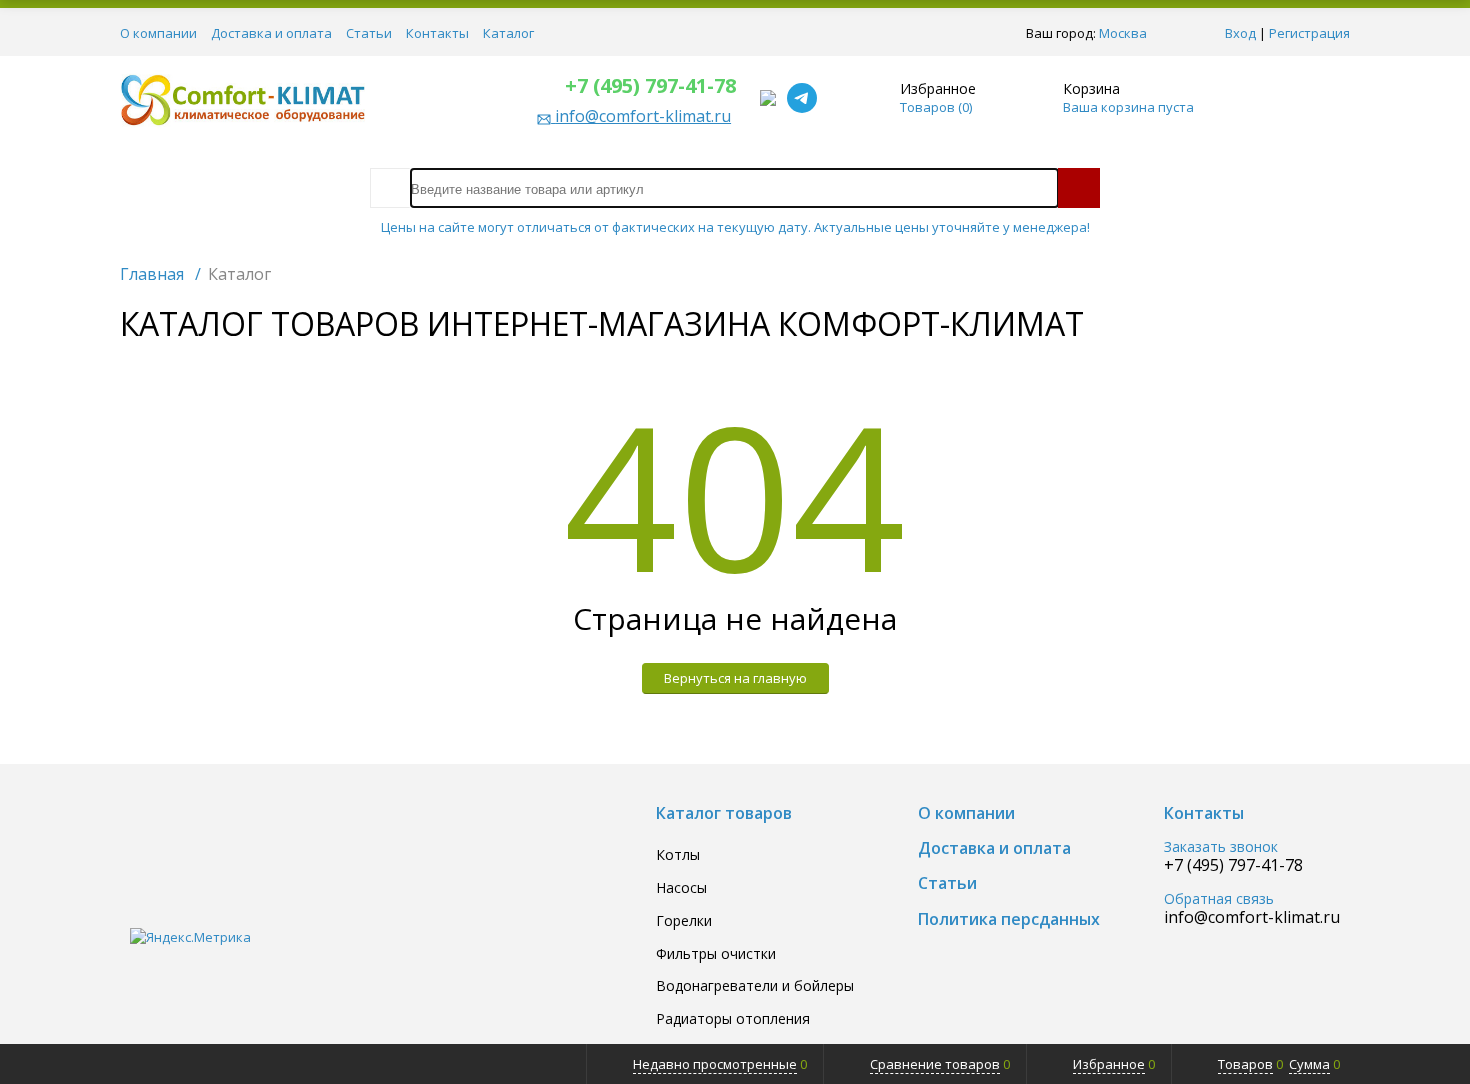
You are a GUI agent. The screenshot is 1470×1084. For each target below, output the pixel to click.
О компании (158, 33)
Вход (1240, 33)
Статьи (369, 33)
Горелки (684, 921)
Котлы (678, 855)
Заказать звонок (1221, 847)
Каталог (508, 33)
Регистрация (1309, 33)
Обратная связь (1219, 899)
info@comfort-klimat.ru (1252, 917)
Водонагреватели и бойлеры (755, 986)
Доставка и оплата (271, 33)
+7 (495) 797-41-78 (650, 85)
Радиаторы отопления (733, 1019)
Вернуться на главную (735, 678)
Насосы (681, 888)
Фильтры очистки (716, 954)
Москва (1123, 33)
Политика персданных (1009, 919)
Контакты (437, 33)
